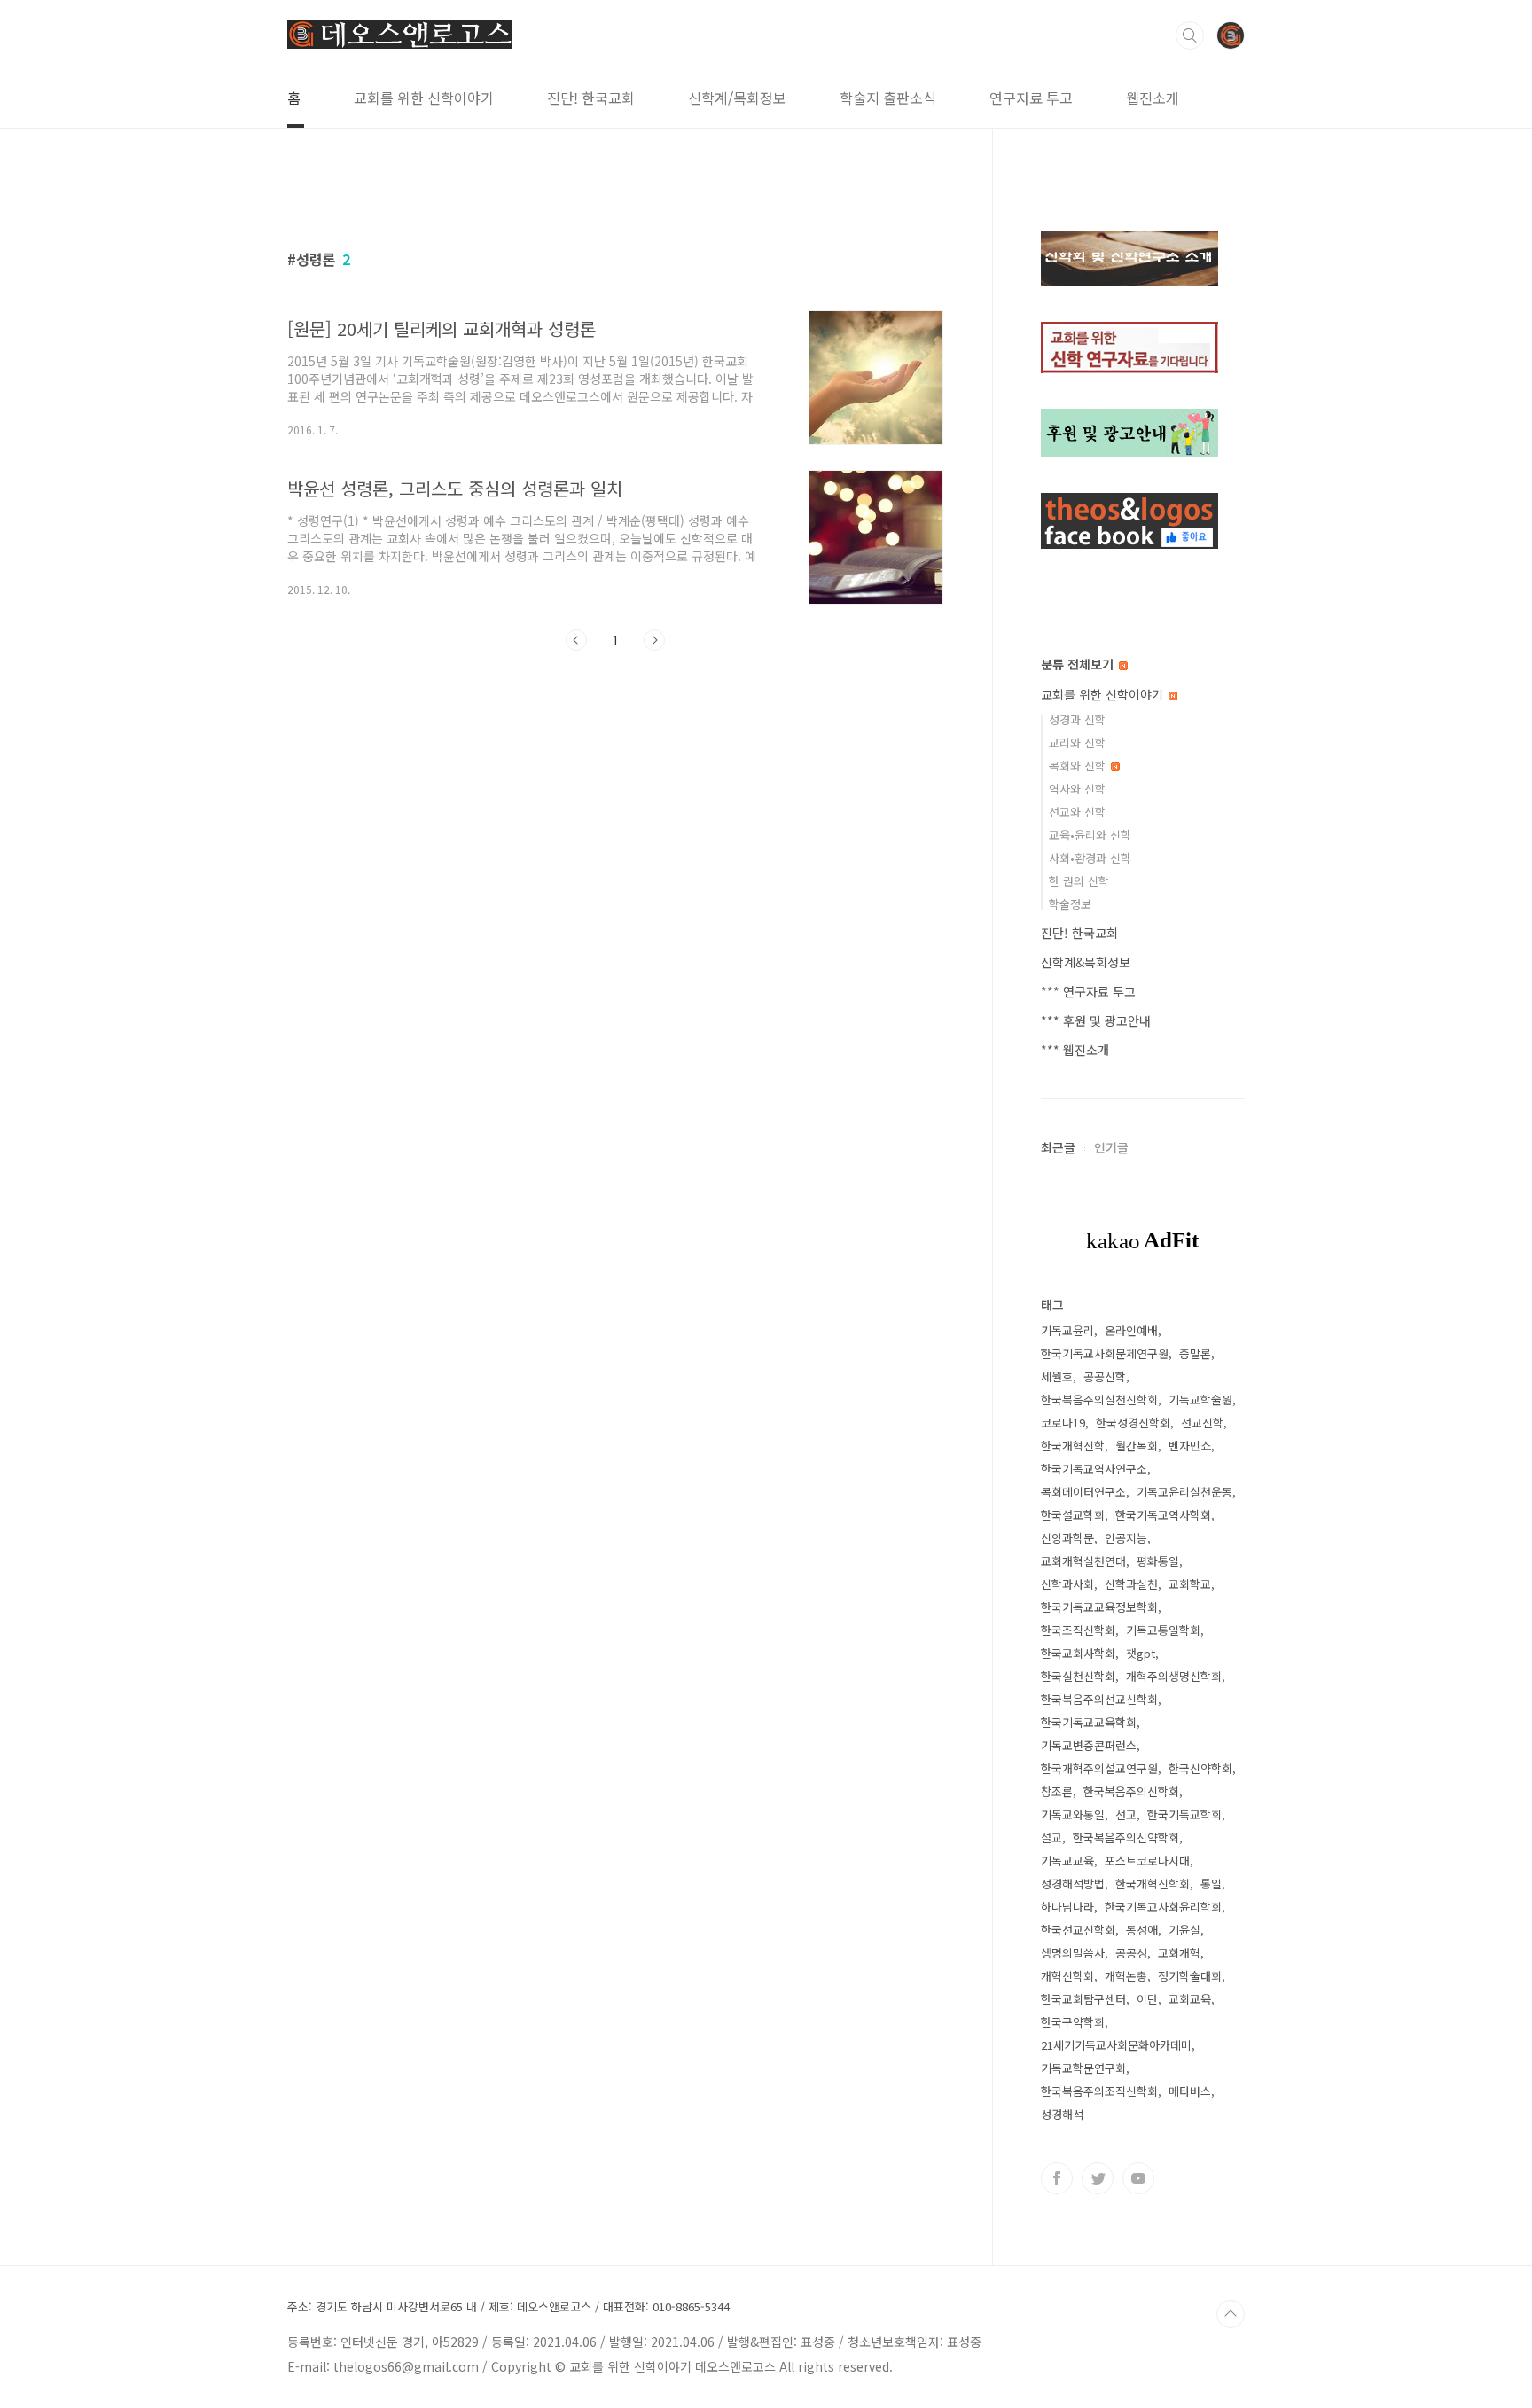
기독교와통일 (1073, 1814)
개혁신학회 (1067, 1976)
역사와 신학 (1077, 789)
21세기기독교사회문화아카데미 (1116, 2045)
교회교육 (1190, 1999)
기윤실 (1184, 1930)
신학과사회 (1067, 1584)
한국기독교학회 (1184, 1814)
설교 (1051, 1837)
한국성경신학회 (1133, 1423)
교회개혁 (1179, 1953)
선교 (1126, 1814)
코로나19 (1063, 1423)
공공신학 (1105, 1376)
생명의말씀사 (1073, 1953)
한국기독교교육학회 (1089, 1722)
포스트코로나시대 (1147, 1861)
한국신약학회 (1200, 1768)
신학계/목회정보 (737, 98)
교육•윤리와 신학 (1090, 835)
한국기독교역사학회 (1163, 1515)
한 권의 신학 (1079, 881)
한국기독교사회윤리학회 (1163, 1907)
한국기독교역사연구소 (1094, 1469)
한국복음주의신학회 (1131, 1791)
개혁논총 (1126, 1976)
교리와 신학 (1077, 743)
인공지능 (1126, 1538)
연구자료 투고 (1031, 98)
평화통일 (1158, 1561)
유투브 (1138, 2178)
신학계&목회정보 (1086, 962)
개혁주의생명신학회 (1174, 1676)
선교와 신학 (1077, 812)
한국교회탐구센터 (1083, 1999)
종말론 (1195, 1353)
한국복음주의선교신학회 (1099, 1699)
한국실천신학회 (1078, 1676)
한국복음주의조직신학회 (1099, 2091)
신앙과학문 (1067, 1538)
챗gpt (1141, 1653)
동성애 (1142, 1930)
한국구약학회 (1073, 2022)
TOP (1231, 2314)
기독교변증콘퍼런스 (1089, 1745)
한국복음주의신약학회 (1126, 1837)
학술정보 (1070, 904)
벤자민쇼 (1190, 1446)
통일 (1211, 1884)
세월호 (1057, 1376)
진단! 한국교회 (591, 98)
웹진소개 (1153, 98)
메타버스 (1190, 2091)
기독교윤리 (1067, 1330)
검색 (1190, 35)
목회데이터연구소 (1083, 1492)
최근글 (1058, 1147)
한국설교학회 (1073, 1515)
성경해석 (1062, 2114)
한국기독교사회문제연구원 (1105, 1353)
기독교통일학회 (1163, 1630)
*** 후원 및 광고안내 (1096, 1020)
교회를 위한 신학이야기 (424, 98)
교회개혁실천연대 (1083, 1561)
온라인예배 (1131, 1330)
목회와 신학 (1079, 766)
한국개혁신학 (1073, 1446)
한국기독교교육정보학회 (1099, 1607)
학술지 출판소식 (888, 98)
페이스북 (1057, 2178)
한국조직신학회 (1078, 1630)
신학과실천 (1131, 1584)
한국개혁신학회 (1153, 1884)
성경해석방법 (1073, 1884)
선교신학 (1202, 1423)
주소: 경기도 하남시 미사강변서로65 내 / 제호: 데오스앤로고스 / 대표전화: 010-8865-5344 (508, 2307)
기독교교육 (1067, 1861)
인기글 (1111, 1147)
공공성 (1131, 1953)
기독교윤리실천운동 (1184, 1492)
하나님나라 (1067, 1907)
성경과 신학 (1077, 719)
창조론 (1057, 1791)
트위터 (1098, 2178)
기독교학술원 (1200, 1399)
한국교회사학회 (1078, 1653)
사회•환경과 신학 (1090, 858)
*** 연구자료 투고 (1088, 991)
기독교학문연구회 (1083, 2068)
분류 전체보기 (1079, 664)
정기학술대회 (1190, 1976)
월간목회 (1137, 1446)
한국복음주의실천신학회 (1099, 1399)
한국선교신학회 (1078, 1930)
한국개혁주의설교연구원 (1099, 1768)
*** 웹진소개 (1075, 1050)
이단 (1147, 1999)
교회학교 (1190, 1584)
